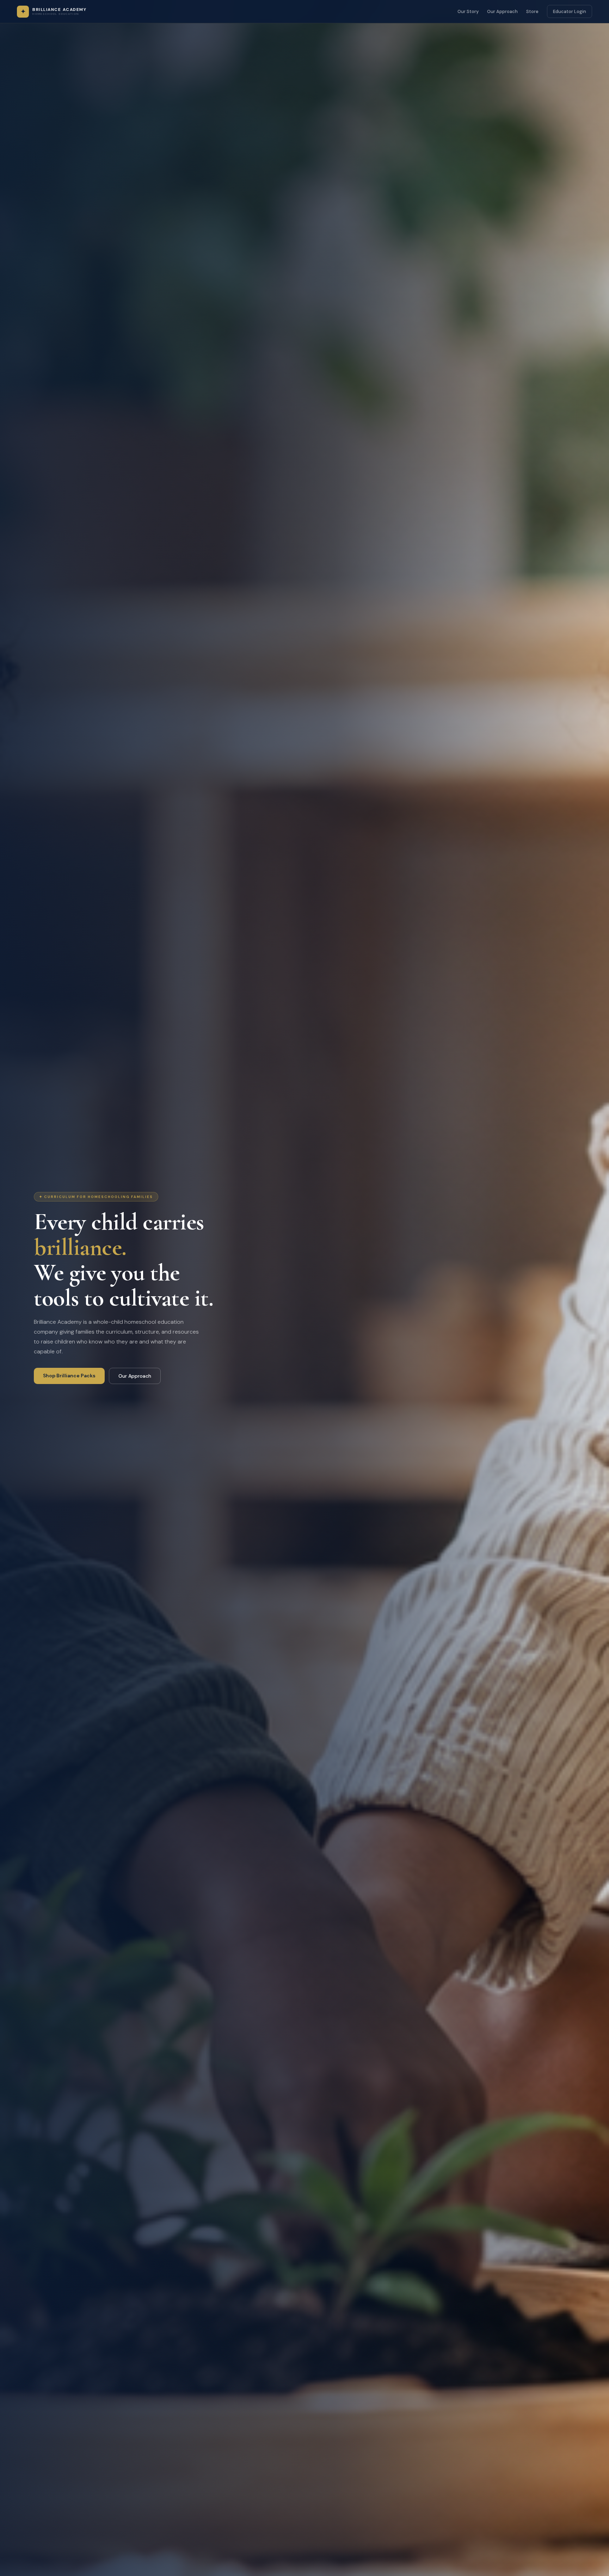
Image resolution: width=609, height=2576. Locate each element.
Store (532, 11)
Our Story (468, 11)
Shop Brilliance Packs (69, 1376)
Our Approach (502, 11)
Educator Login (570, 11)
